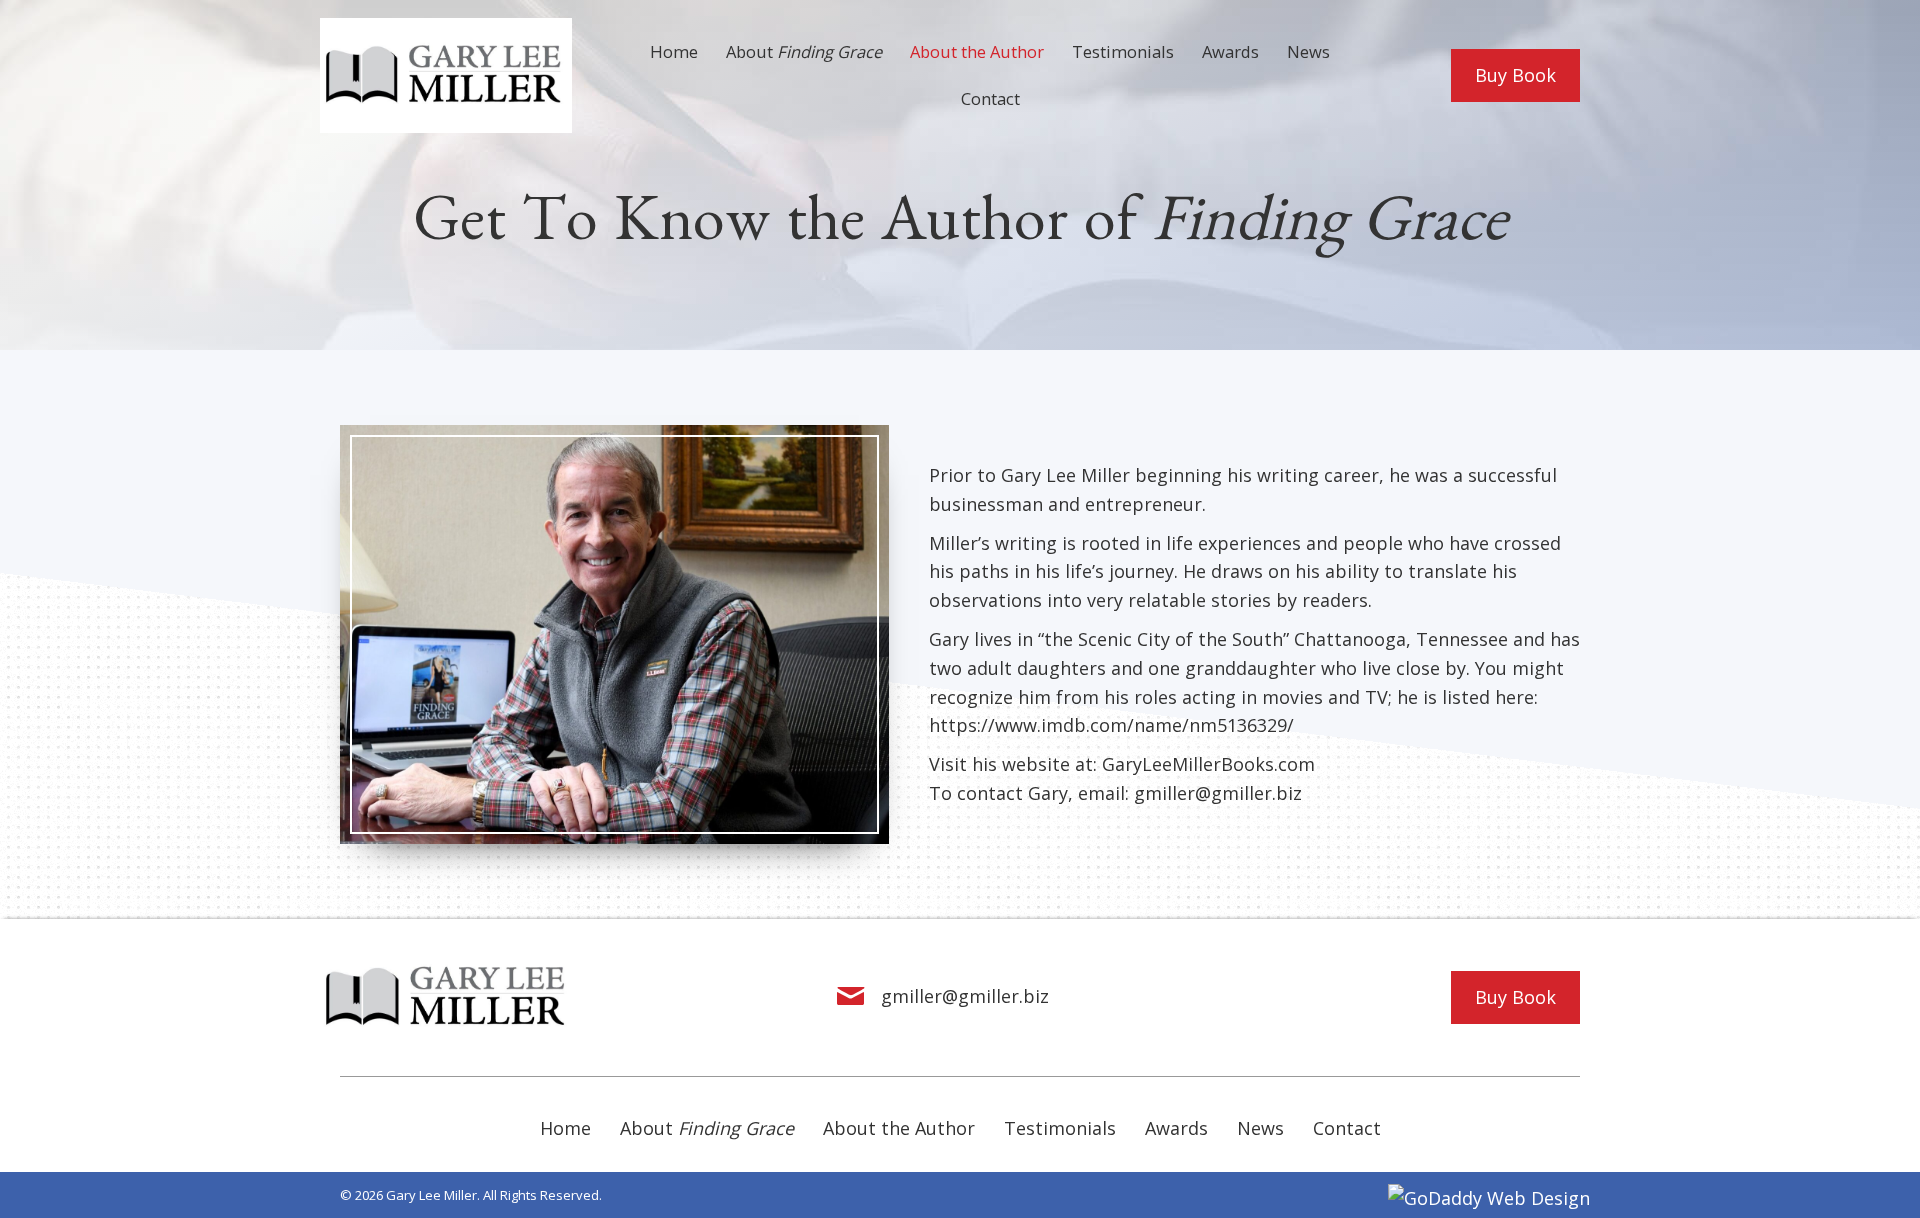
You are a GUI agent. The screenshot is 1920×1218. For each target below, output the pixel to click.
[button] (1515, 75)
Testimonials (1060, 1128)
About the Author (899, 1128)
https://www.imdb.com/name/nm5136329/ (1111, 725)
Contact (1347, 1128)
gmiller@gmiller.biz (1218, 793)
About (707, 1128)
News (1260, 1128)
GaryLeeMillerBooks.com (1208, 764)
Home (565, 1128)
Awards (1176, 1128)
